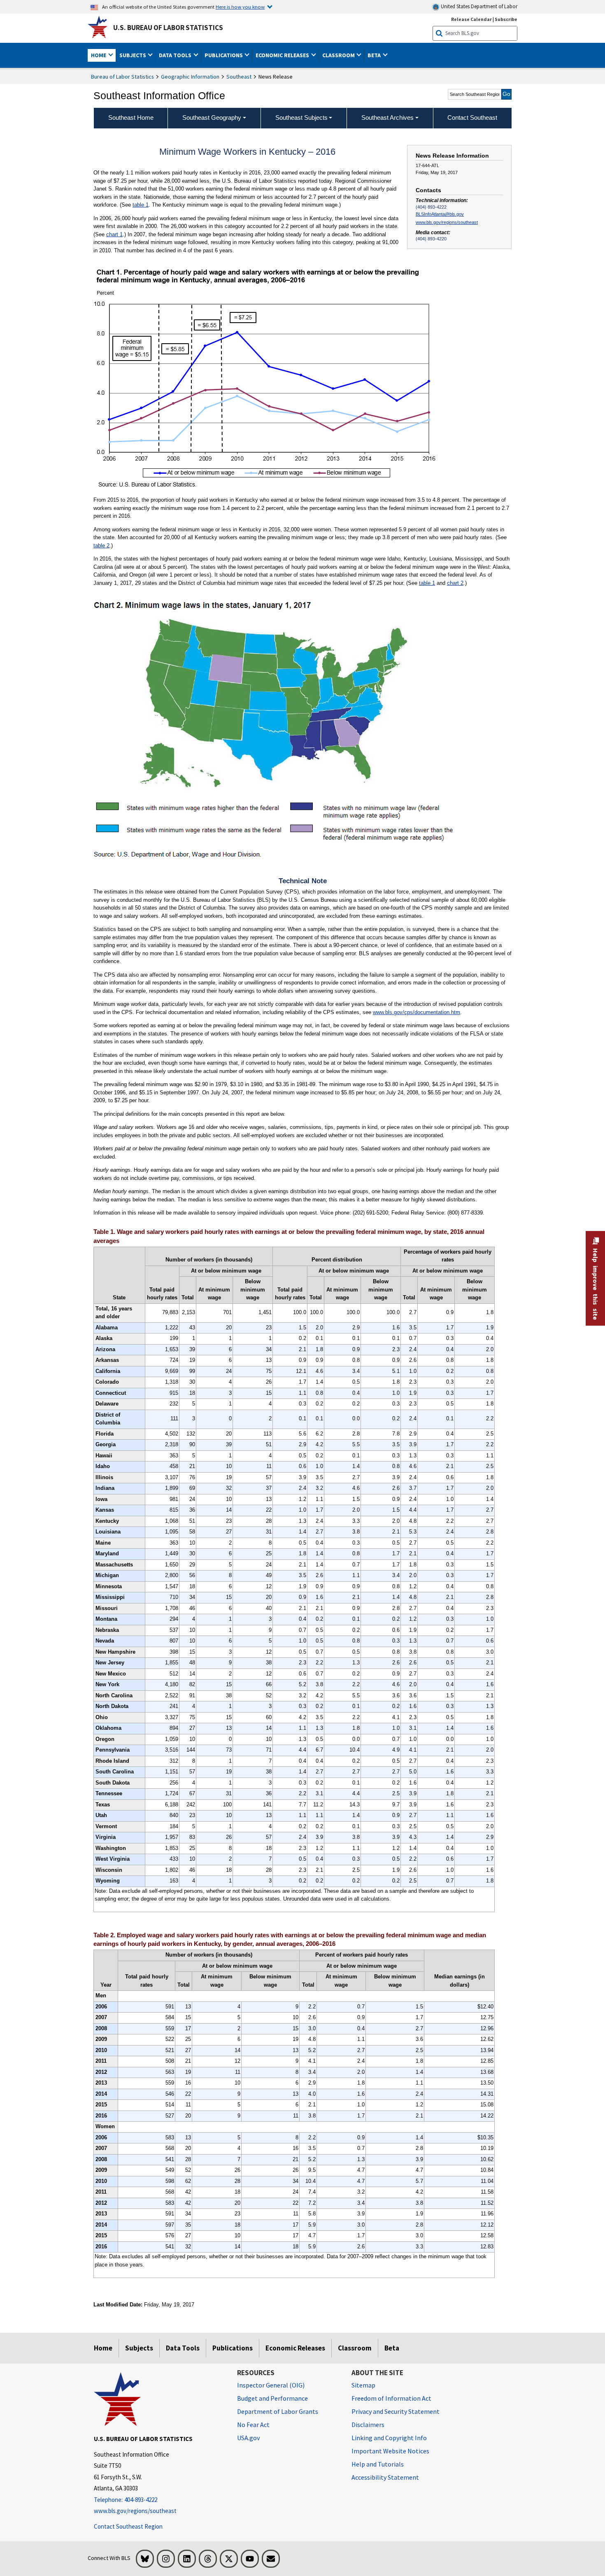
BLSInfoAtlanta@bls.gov (440, 214)
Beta (392, 2348)
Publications (233, 2348)
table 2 (101, 546)
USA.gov (248, 2438)
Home (103, 2348)
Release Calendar (471, 19)
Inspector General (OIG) (271, 2385)
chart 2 (455, 583)
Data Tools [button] (176, 55)
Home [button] (99, 55)
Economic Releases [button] (283, 55)
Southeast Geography (212, 118)
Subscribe (506, 19)
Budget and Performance (272, 2398)
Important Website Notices (390, 2451)
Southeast (239, 77)
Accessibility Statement (385, 2477)
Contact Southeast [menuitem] (472, 118)
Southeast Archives (387, 118)
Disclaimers (368, 2425)
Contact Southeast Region (128, 2526)
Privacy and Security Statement (396, 2411)
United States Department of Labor (478, 6)
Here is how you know (240, 7)
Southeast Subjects (301, 118)
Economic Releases (295, 2348)
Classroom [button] (339, 55)
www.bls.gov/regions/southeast (447, 222)
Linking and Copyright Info (389, 2438)
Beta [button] (375, 55)
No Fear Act (253, 2425)
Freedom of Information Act (391, 2398)
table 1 (141, 205)
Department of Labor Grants (278, 2411)
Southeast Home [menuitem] (131, 118)
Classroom (355, 2348)
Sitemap (363, 2385)
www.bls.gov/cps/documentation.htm (417, 1012)
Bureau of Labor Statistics (122, 77)
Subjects (139, 2348)
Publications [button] (224, 55)
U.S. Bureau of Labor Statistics (168, 28)
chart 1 (114, 234)
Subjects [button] (133, 55)
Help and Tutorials (378, 2464)
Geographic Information (190, 77)
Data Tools (183, 2348)
